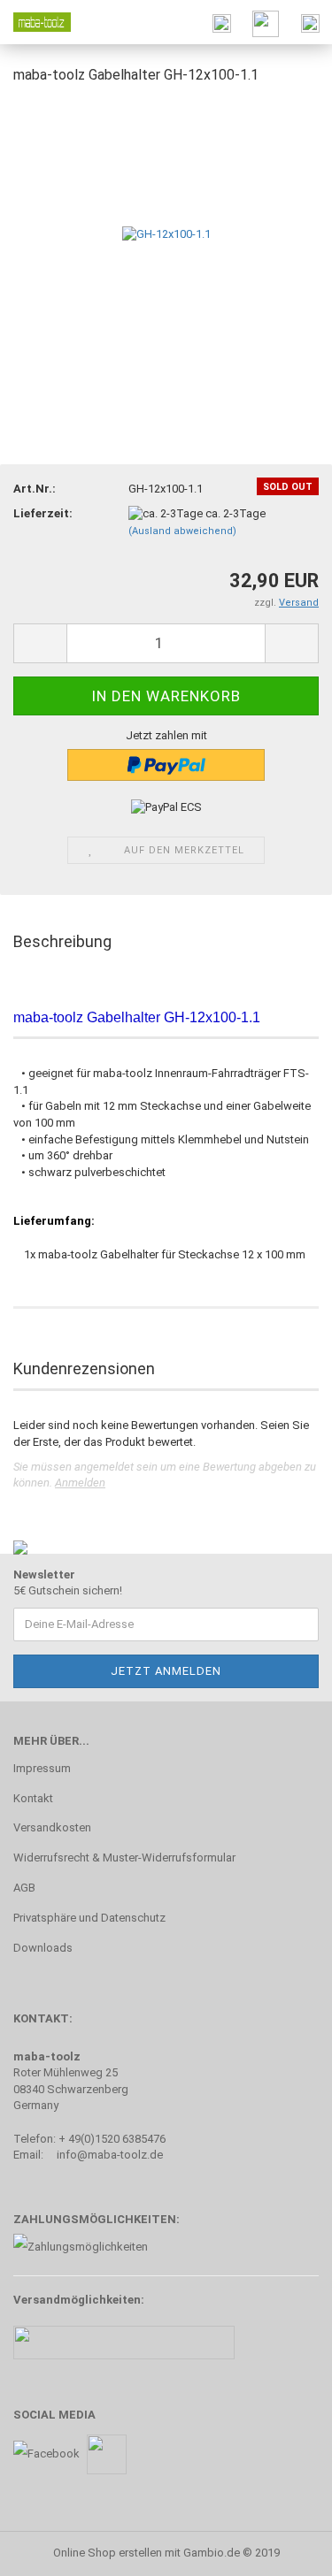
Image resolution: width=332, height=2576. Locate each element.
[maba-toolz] (35, 22)
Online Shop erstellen (108, 2553)
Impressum (42, 1768)
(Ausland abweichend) (182, 531)
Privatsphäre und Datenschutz (89, 1918)
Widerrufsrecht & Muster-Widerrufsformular (124, 1857)
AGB (24, 1888)
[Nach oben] (283, 2549)
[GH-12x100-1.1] (166, 233)
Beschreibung (62, 941)
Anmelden (80, 1483)
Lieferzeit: (43, 513)
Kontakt (33, 1798)
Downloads (43, 1948)
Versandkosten (52, 1827)
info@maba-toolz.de (110, 2155)
